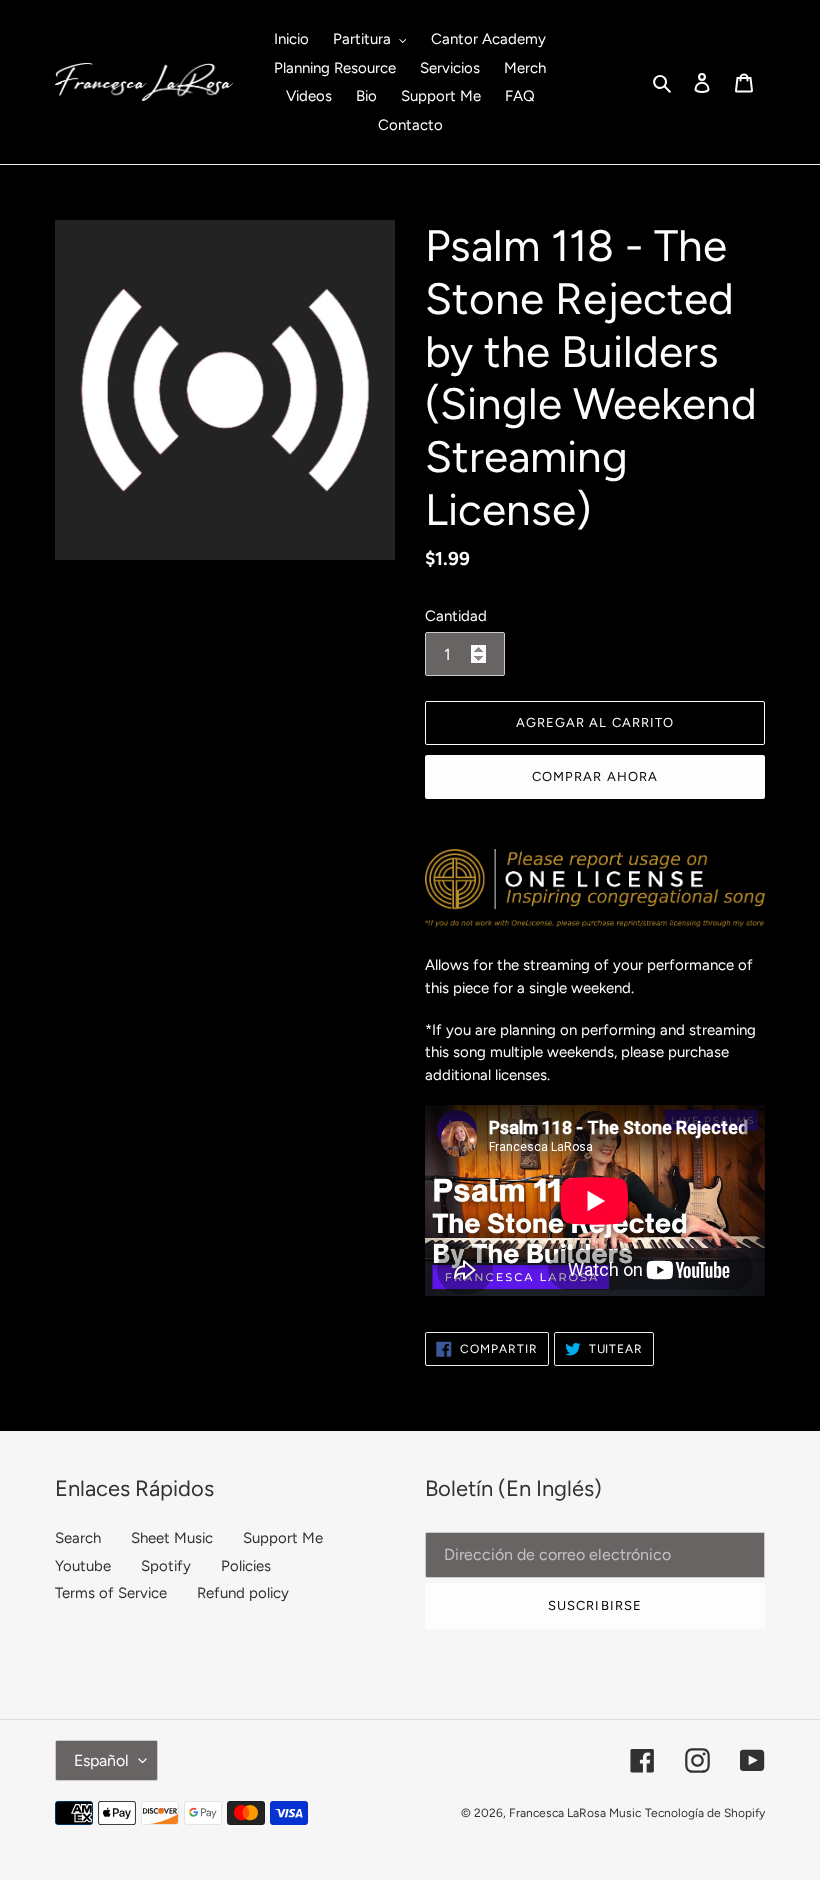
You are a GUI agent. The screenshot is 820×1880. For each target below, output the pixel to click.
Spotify (166, 1566)
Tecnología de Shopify (705, 1813)
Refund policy (243, 1593)
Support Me (283, 1538)
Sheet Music (172, 1538)
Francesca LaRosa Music (575, 1813)
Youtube (83, 1566)
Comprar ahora (595, 776)
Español (101, 1760)
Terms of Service (111, 1593)
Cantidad (456, 616)
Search (78, 1538)
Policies (246, 1566)
